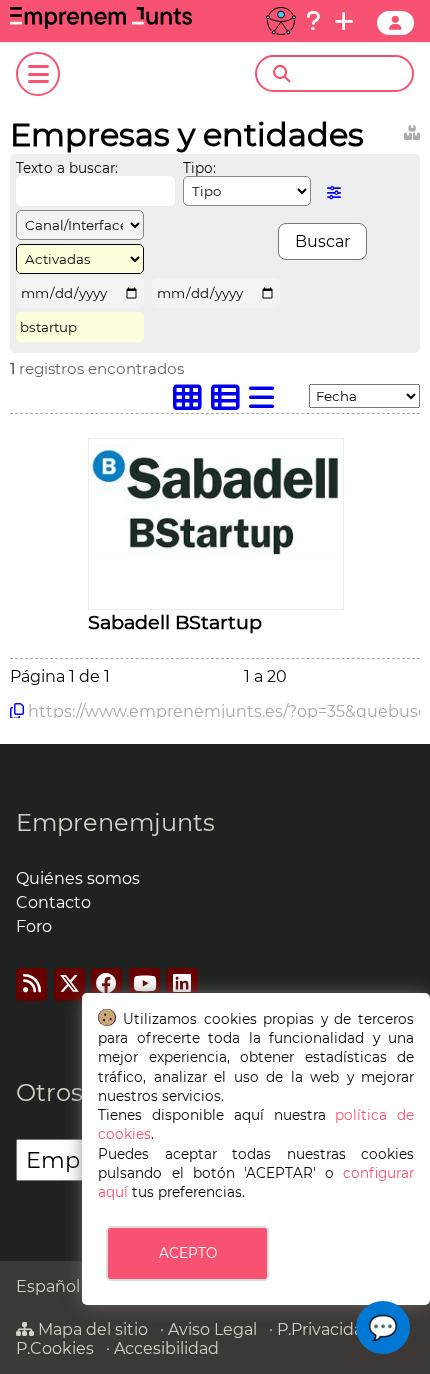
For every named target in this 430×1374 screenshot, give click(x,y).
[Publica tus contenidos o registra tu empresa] (344, 21)
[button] (383, 1327)
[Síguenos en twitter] (69, 984)
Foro (34, 926)
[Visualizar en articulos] (230, 402)
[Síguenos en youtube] (144, 984)
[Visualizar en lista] (266, 402)
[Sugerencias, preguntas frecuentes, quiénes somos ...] (313, 21)
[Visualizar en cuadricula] (192, 402)
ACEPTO (188, 1253)
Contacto (53, 902)
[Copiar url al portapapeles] (17, 711)
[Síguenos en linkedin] (181, 984)
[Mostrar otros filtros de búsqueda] (334, 192)
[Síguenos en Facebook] (106, 984)
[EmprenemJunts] (101, 23)
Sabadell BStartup (175, 622)
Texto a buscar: (67, 168)
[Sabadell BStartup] (216, 551)
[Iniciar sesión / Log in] (395, 23)
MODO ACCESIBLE (281, 21)
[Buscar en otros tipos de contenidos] (412, 129)
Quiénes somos (78, 878)
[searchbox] (351, 74)
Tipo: (199, 168)
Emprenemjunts (115, 822)
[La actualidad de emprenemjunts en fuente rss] (31, 984)
